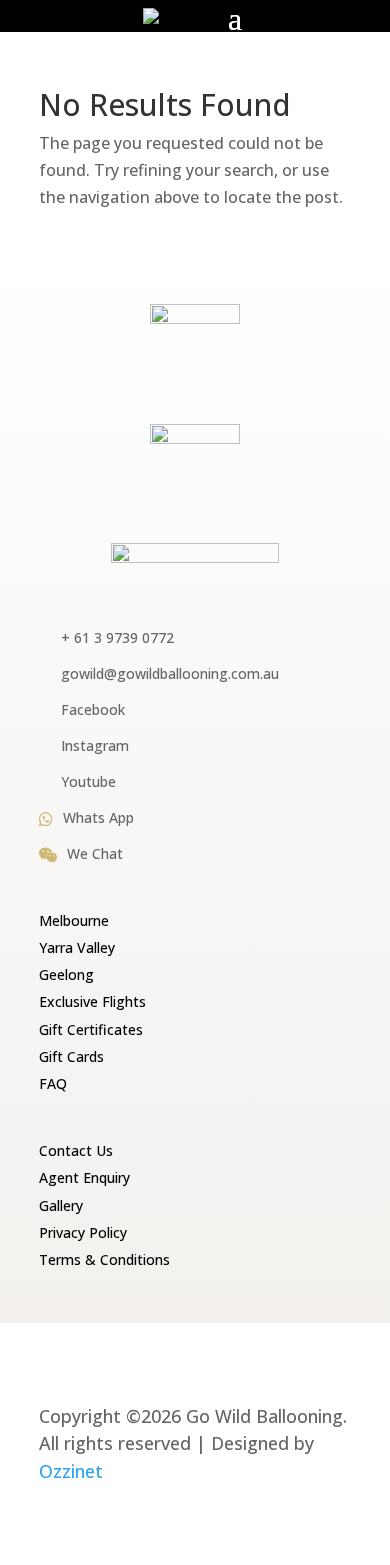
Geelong (66, 974)
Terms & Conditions (104, 1259)
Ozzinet (71, 1471)
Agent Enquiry (84, 1177)
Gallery (61, 1205)
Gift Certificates (91, 1029)
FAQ (53, 1083)
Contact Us (76, 1150)
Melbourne (74, 920)
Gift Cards (71, 1056)
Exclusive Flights (92, 1001)
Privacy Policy (83, 1232)
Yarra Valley (77, 947)
